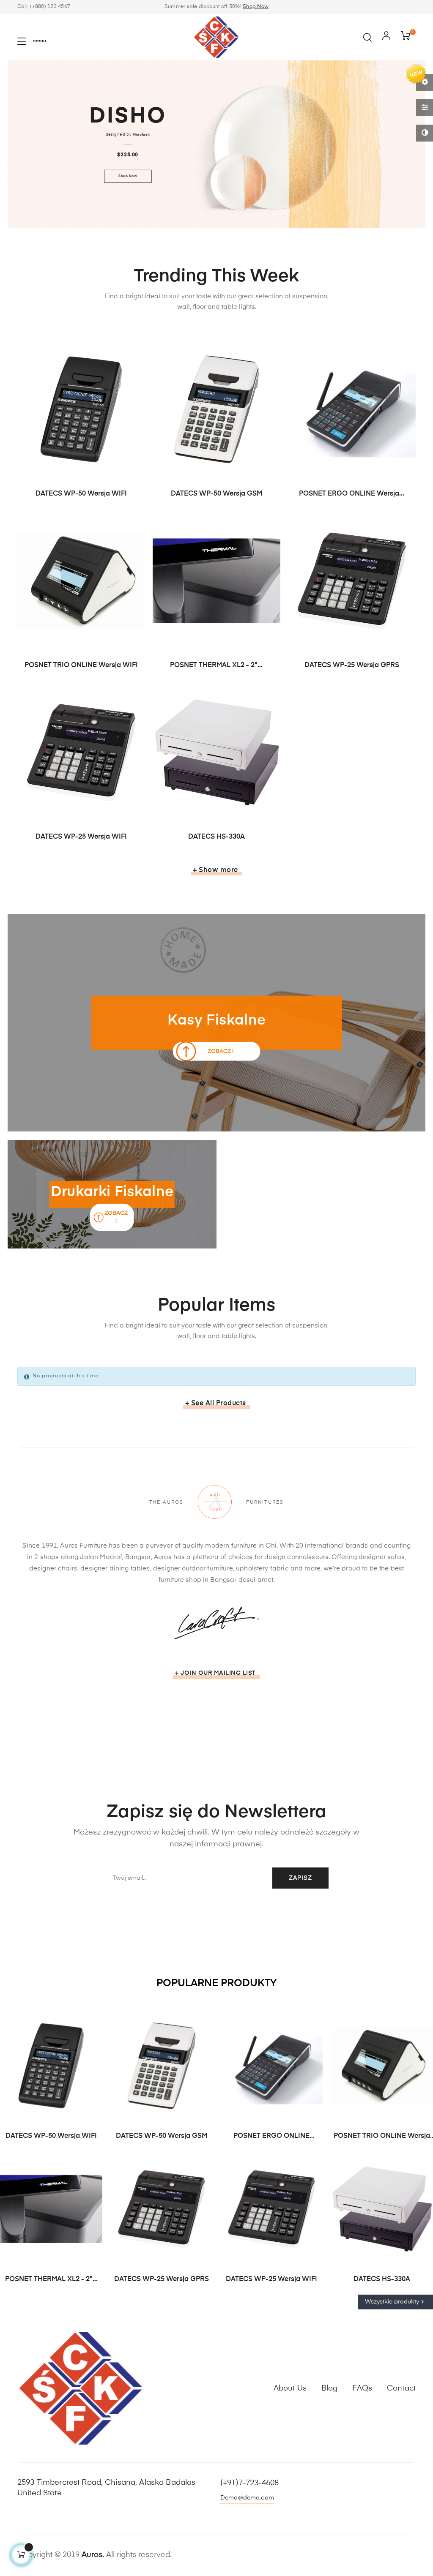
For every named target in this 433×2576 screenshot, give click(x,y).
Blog (330, 2388)
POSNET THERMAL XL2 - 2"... (216, 665)
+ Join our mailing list (215, 1673)
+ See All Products (216, 1404)
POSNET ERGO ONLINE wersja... (352, 494)
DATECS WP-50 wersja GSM (216, 494)
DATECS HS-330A (216, 837)
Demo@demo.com (247, 2498)
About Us (290, 2388)
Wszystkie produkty (395, 2302)
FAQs (362, 2388)
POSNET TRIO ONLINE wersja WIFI (81, 665)
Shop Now (256, 7)
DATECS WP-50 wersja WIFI (81, 494)
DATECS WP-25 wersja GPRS (352, 665)
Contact (401, 2388)
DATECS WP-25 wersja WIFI (81, 837)
